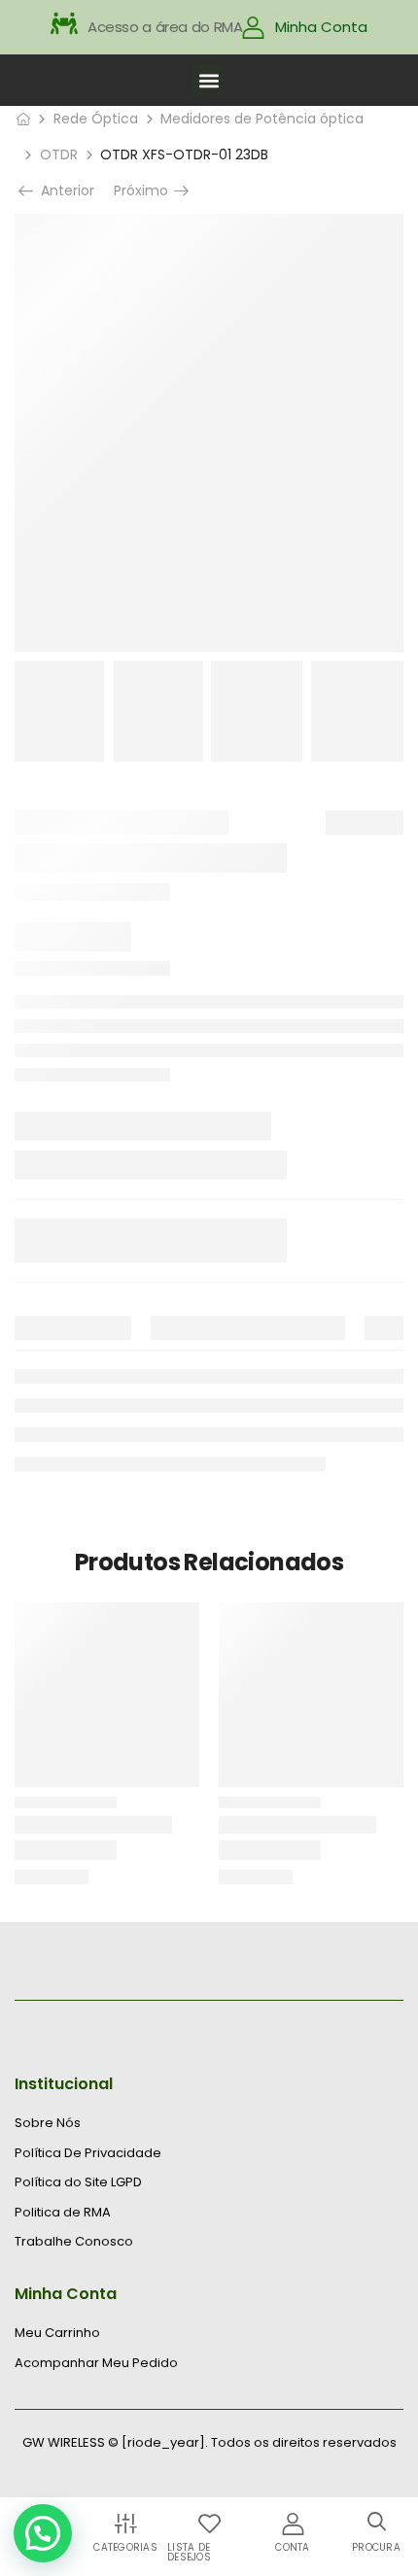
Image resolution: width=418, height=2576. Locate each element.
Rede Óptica (96, 119)
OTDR (59, 155)
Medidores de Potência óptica (262, 119)
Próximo (146, 190)
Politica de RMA (63, 2213)
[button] (209, 80)
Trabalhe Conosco (74, 2242)
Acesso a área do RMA (165, 27)
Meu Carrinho (57, 2333)
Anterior (63, 190)
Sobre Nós (48, 2123)
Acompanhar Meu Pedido (96, 2363)
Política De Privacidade (88, 2153)
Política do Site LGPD (78, 2182)
